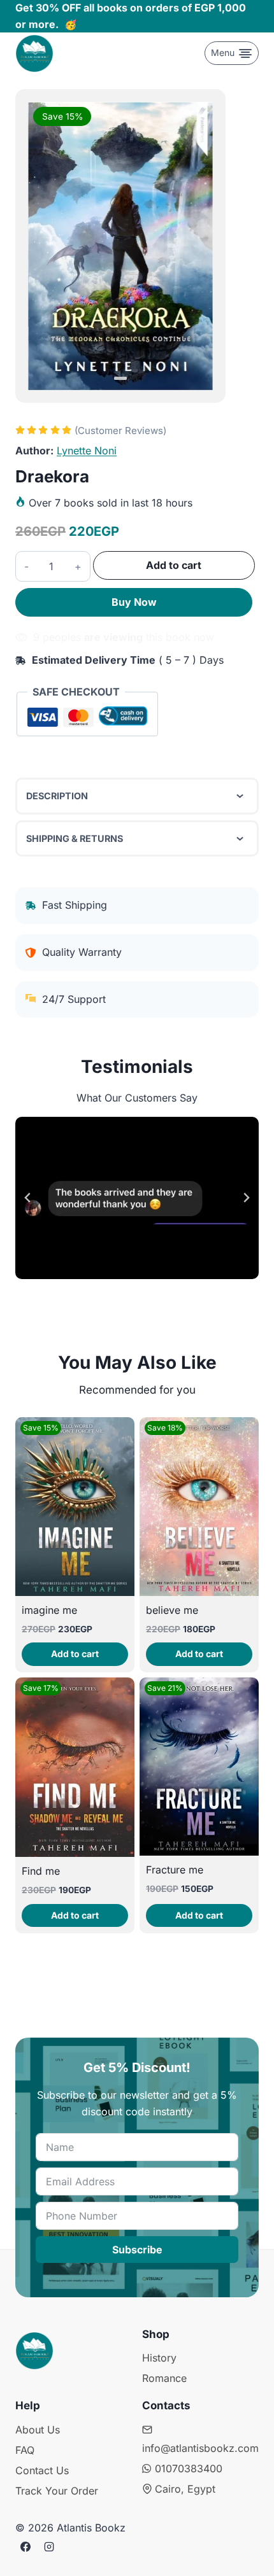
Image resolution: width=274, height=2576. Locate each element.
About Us (38, 2430)
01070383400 (189, 2468)
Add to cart (174, 565)
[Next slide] (246, 1198)
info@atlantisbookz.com (200, 2448)
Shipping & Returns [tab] (75, 838)
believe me (172, 1610)
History (159, 2358)
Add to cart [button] (75, 1654)
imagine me (49, 1610)
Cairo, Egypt (185, 2489)
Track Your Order (57, 2491)
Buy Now (134, 602)
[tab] (120, 378)
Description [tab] (57, 796)
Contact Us (42, 2470)
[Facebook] (25, 2547)
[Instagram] (49, 2547)
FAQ (25, 2450)
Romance (164, 2378)
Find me (41, 1871)
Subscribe (137, 2250)
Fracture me (175, 1870)
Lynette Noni (87, 451)
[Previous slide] (28, 1198)
